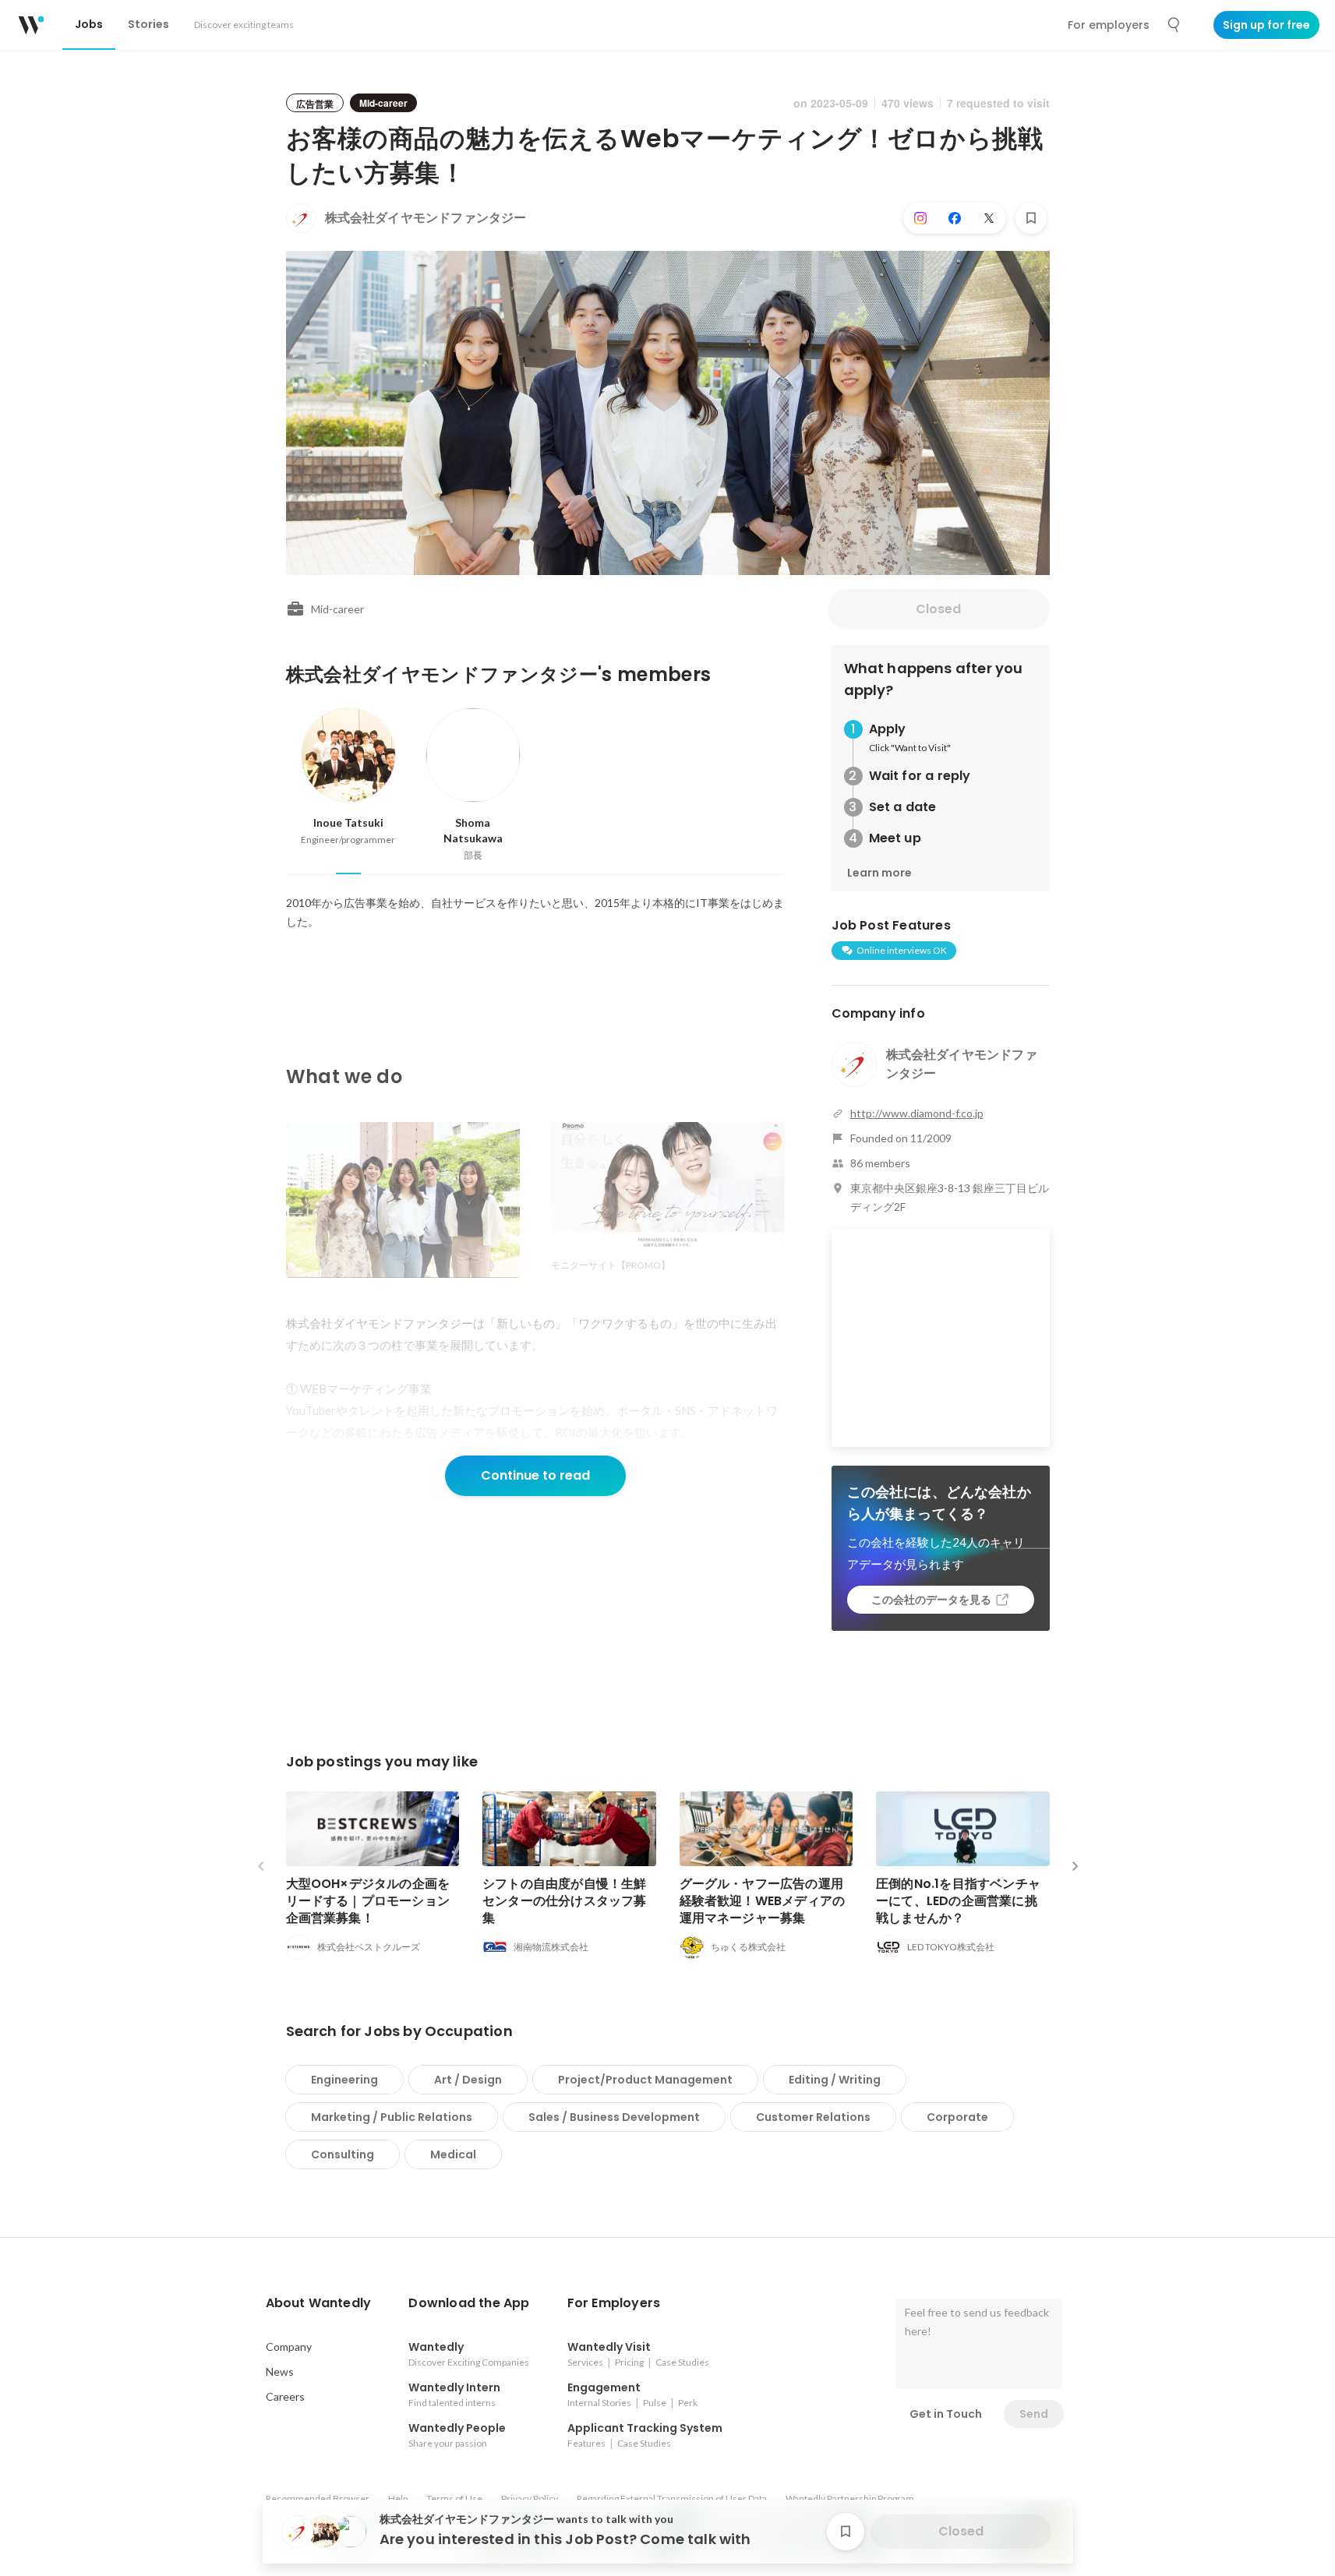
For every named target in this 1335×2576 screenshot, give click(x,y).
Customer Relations (813, 2117)
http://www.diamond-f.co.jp (917, 1113)
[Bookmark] (1031, 218)
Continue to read (535, 1475)
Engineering (344, 2080)
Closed (938, 609)
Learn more (879, 873)
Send (1034, 2414)
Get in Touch (946, 2414)
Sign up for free (1266, 25)
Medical (453, 2154)
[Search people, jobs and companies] (1174, 25)
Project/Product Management (645, 2080)
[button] (319, 2303)
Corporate (957, 2117)
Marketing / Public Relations (392, 2117)
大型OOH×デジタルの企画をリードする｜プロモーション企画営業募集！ (368, 1901)
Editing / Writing (835, 2080)
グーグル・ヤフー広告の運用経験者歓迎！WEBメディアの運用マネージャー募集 (763, 1901)
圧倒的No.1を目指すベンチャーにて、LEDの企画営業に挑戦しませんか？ (958, 1901)
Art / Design (468, 2080)
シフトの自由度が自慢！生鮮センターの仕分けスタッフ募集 (565, 1901)
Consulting (343, 2154)
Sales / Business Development (614, 2117)
